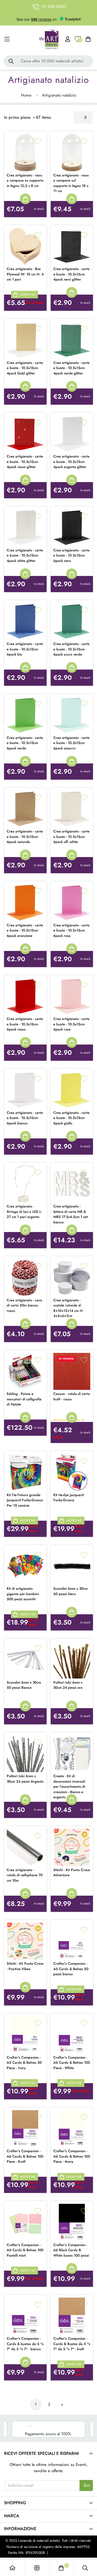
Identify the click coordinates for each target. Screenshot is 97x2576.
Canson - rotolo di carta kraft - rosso (72, 1396)
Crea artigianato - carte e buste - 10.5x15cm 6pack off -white (71, 837)
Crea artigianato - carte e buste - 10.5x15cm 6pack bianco (25, 1118)
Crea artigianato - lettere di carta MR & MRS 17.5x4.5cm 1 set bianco (71, 1214)
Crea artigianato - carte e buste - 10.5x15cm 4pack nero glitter (71, 274)
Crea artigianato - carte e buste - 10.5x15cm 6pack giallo (71, 1118)
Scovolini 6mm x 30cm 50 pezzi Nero (70, 1591)
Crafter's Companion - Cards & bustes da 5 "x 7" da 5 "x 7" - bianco (25, 2344)
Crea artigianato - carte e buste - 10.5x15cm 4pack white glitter (25, 555)
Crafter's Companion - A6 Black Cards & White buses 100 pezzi (71, 2250)
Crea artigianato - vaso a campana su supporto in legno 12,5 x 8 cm (25, 180)
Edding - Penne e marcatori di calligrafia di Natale (24, 1399)
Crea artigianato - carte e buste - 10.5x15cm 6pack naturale (25, 837)
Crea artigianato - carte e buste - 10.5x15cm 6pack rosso (25, 1024)
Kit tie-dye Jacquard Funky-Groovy (69, 1498)
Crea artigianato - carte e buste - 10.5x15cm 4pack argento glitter (71, 462)
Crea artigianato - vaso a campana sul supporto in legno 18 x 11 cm (71, 183)
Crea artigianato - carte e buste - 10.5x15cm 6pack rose (71, 1024)
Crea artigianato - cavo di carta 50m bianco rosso (24, 1305)
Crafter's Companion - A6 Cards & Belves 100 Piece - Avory (72, 2156)
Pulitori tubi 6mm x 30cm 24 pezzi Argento (25, 1779)
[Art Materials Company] (49, 39)
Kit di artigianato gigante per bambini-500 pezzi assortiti (23, 1594)
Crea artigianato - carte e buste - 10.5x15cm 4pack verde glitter (71, 368)
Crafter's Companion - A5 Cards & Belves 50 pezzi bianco (71, 1969)
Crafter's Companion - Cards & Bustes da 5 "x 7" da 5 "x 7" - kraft (72, 2344)
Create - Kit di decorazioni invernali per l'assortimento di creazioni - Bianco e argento (69, 1787)
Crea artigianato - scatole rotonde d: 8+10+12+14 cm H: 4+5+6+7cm (68, 1308)
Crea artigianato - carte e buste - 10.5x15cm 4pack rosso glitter (25, 462)
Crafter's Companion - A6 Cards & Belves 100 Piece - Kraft (25, 2156)
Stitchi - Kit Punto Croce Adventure (72, 1873)
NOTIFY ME (28, 295)
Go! (87, 2485)
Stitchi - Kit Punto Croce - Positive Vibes (25, 1966)
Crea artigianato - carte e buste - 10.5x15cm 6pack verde (25, 743)
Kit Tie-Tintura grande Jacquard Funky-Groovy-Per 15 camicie (25, 1500)
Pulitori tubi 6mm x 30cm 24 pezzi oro (68, 1685)
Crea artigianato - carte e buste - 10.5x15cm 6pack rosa (71, 930)
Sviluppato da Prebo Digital (69, 2553)
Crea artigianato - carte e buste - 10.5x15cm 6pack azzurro (71, 743)
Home (26, 95)
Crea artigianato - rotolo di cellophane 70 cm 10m (25, 1875)
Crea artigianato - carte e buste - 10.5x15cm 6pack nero (71, 555)
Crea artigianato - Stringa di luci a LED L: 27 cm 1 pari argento (24, 1212)
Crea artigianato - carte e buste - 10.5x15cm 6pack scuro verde (71, 649)
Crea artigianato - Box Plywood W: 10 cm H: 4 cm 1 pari (25, 274)
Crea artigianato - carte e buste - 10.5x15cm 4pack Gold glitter (25, 368)
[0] (61, 2568)
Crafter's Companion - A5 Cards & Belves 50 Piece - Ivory (24, 2063)
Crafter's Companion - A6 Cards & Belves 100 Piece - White (72, 2063)
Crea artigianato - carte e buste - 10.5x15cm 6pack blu (25, 649)
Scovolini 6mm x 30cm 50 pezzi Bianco (24, 1685)
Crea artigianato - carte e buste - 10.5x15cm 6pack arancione (25, 930)
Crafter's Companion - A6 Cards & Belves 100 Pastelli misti (25, 2250)
